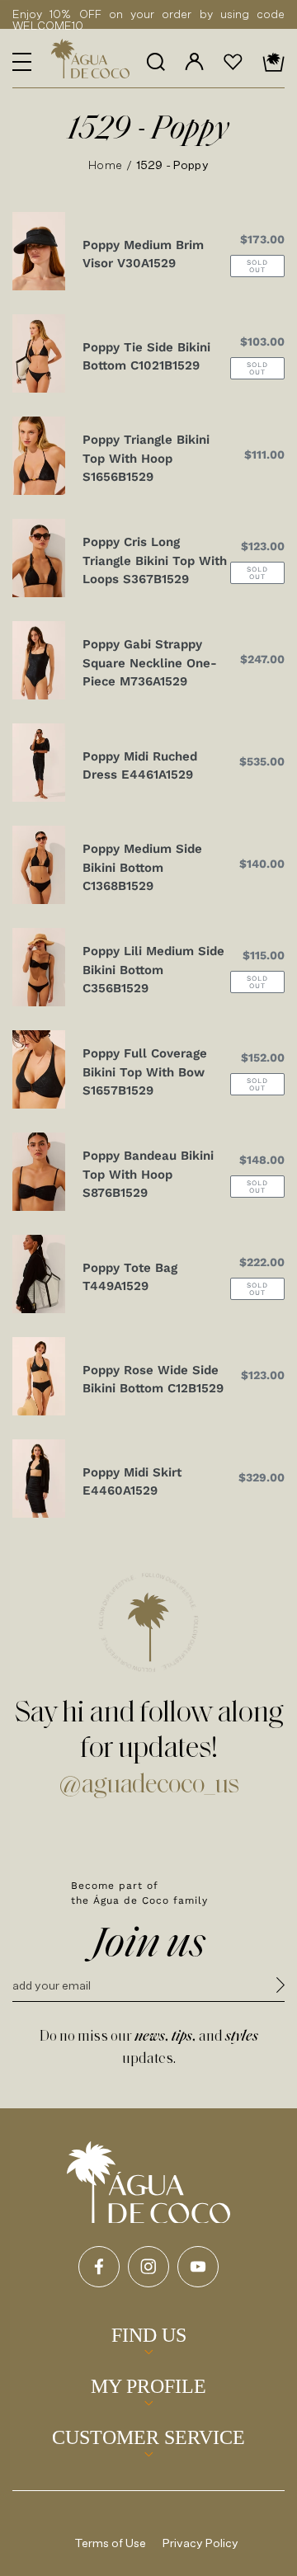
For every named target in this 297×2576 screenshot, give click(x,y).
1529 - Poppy (172, 165)
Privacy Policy (200, 2543)
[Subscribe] (280, 1987)
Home (105, 165)
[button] (22, 62)
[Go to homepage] (148, 2183)
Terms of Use (111, 2543)
